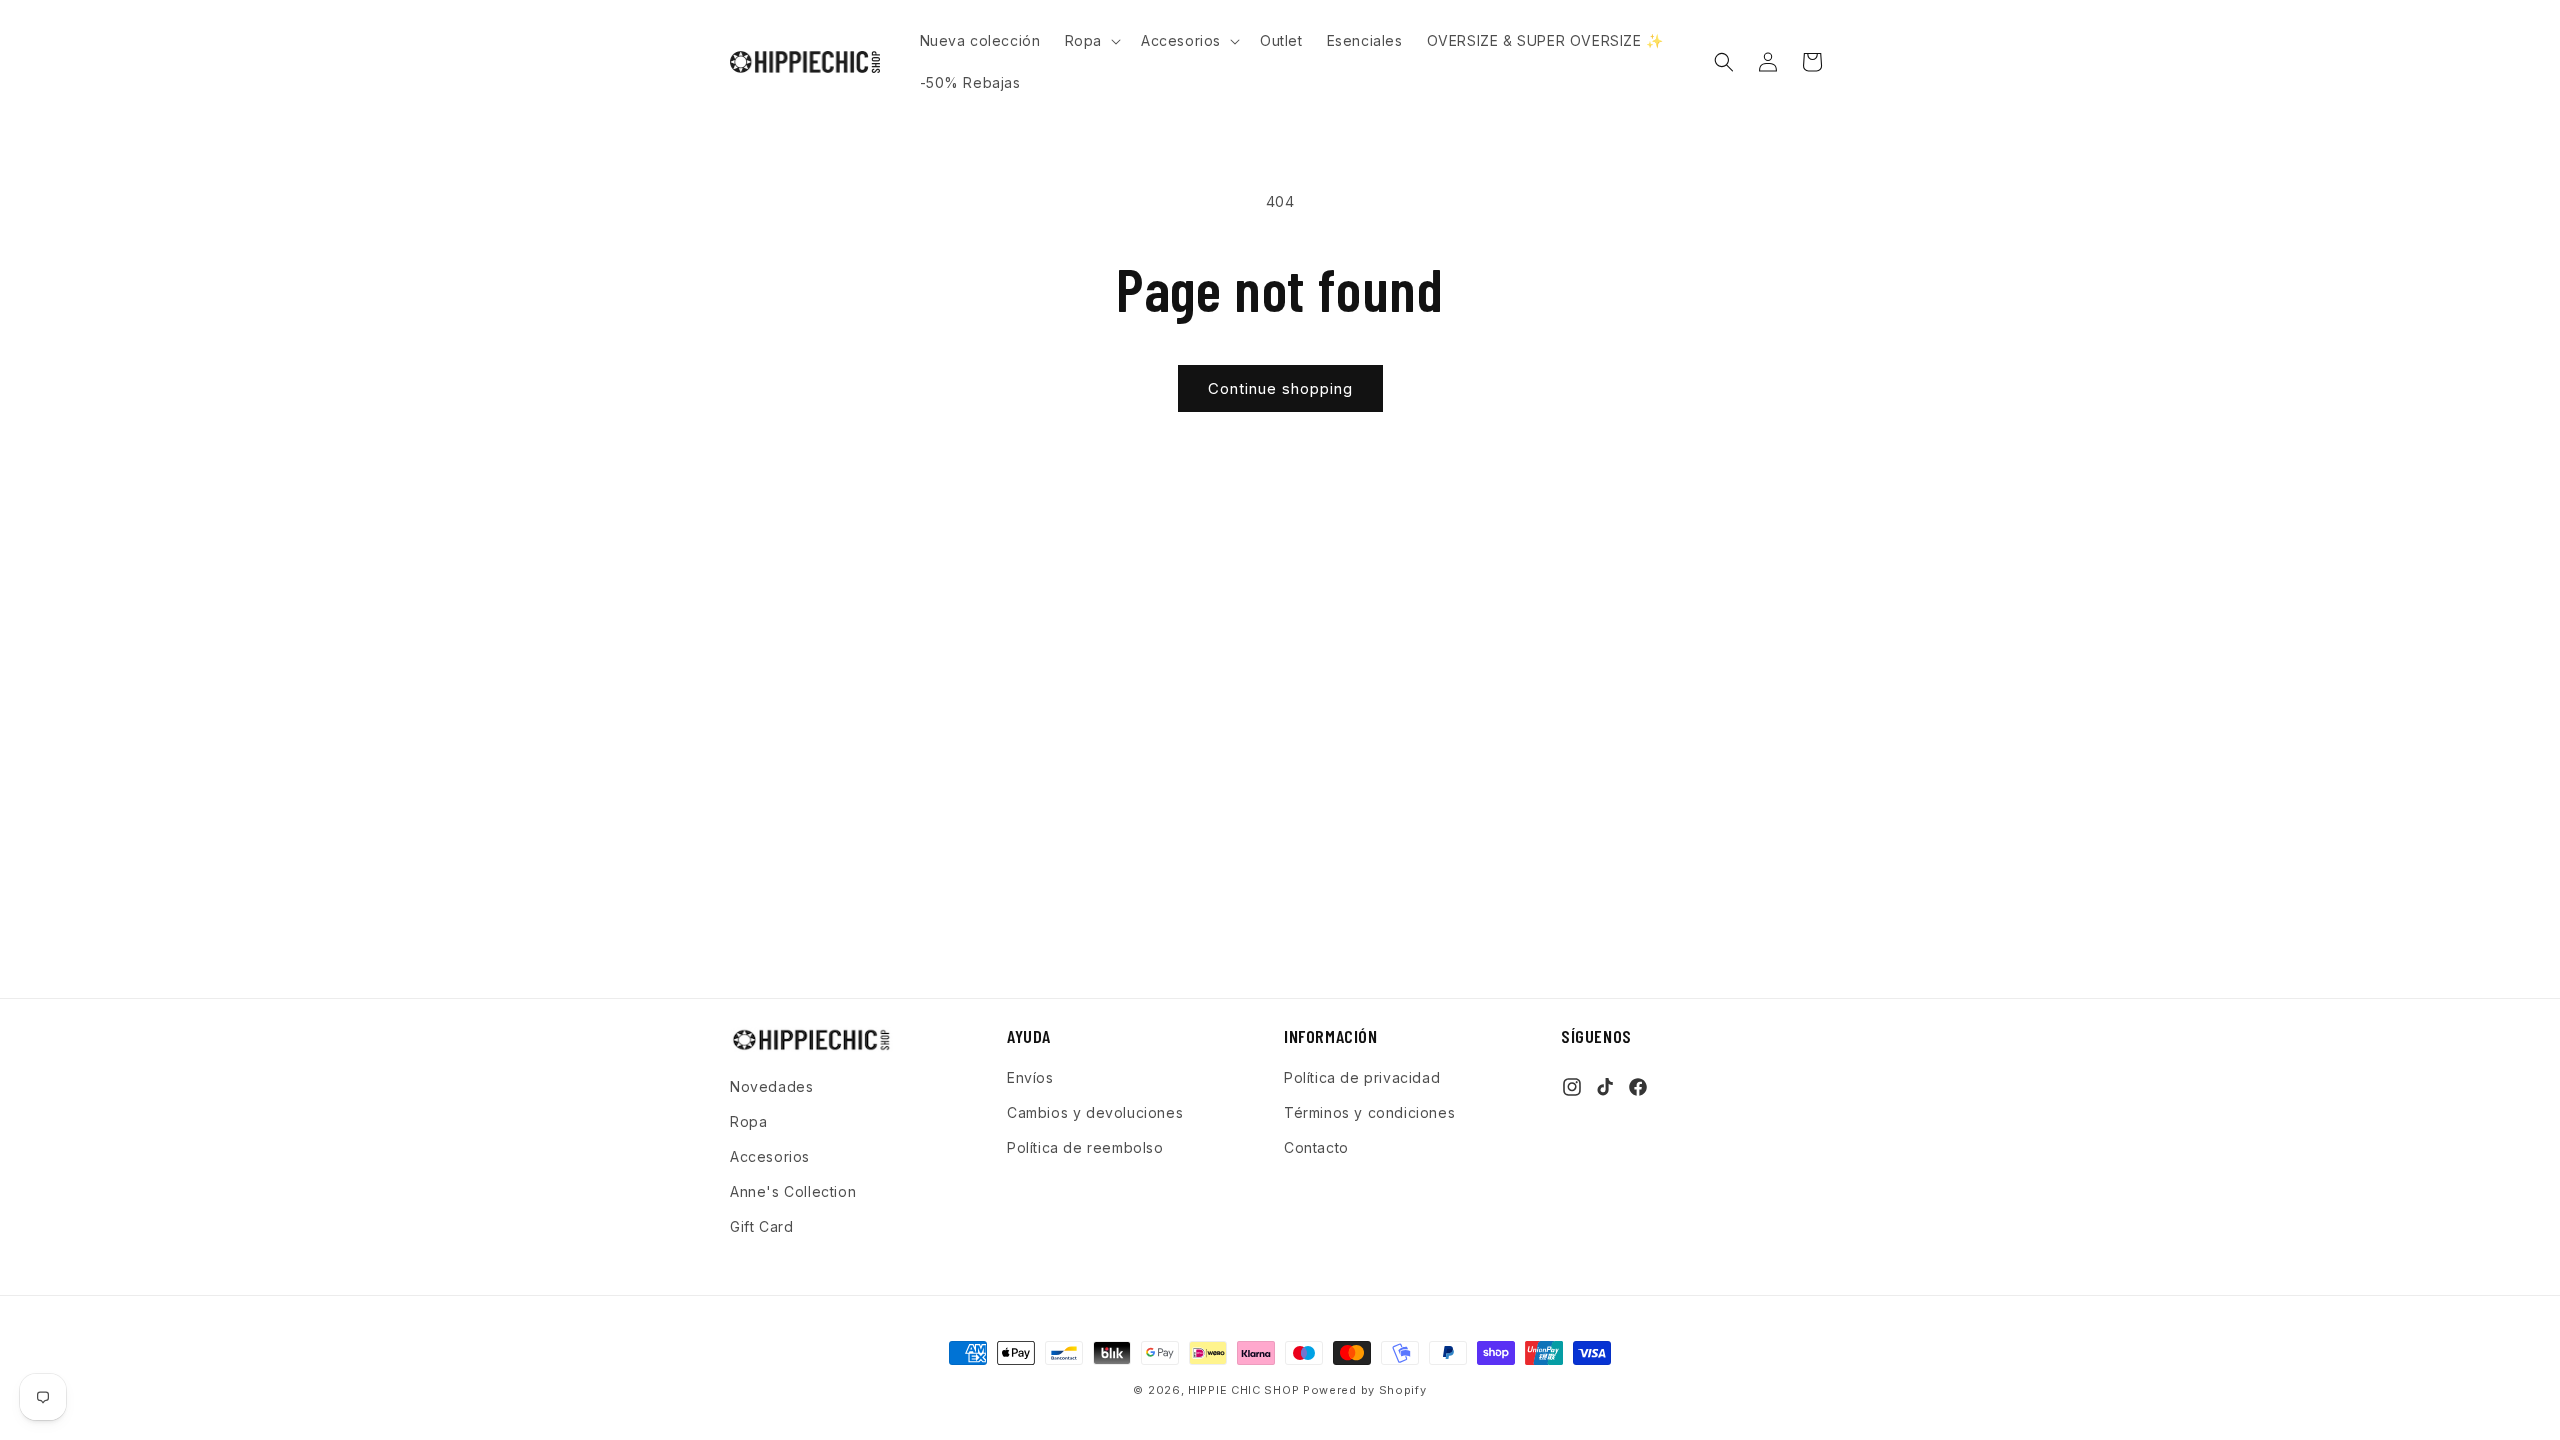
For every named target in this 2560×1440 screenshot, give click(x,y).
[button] (1091, 41)
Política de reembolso (1085, 1147)
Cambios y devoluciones (1095, 1112)
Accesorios (770, 1156)
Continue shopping (1280, 388)
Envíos (1030, 1077)
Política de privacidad (1362, 1077)
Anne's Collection (793, 1191)
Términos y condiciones (1369, 1112)
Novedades (771, 1086)
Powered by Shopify (1365, 1390)
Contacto (1316, 1147)
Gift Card (761, 1226)
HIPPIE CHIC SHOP (1245, 1390)
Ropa (748, 1121)
